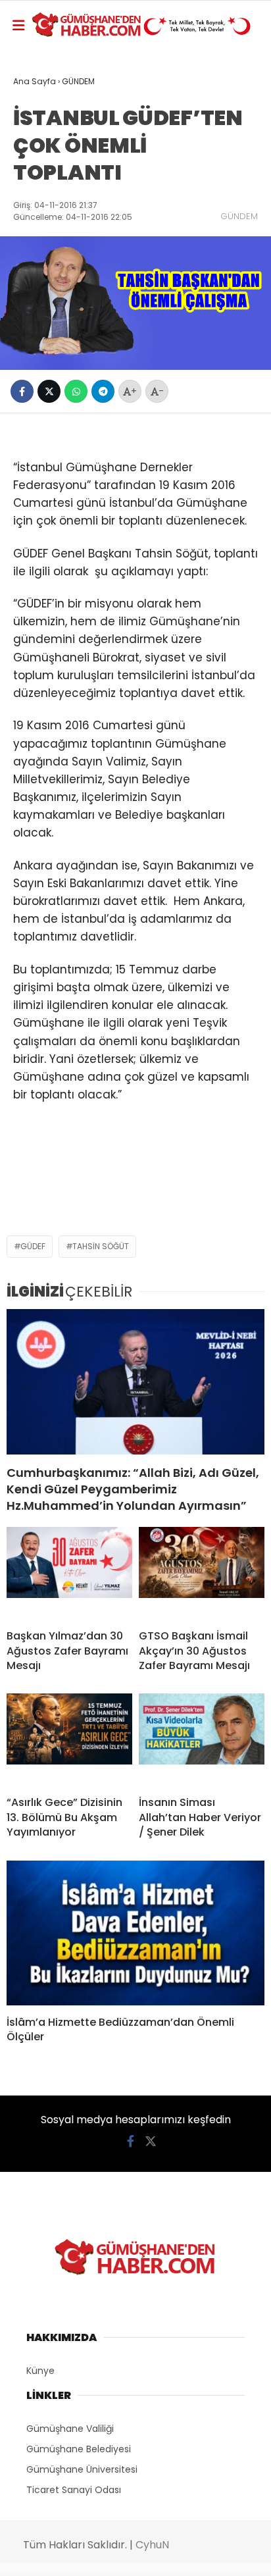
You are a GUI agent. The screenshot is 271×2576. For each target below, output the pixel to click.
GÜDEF (33, 1246)
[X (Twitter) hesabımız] (151, 2141)
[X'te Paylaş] (49, 391)
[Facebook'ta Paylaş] (22, 391)
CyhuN (152, 2545)
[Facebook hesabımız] (131, 2141)
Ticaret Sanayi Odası (74, 2490)
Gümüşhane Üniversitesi (82, 2469)
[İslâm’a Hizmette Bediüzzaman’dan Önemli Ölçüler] (135, 1933)
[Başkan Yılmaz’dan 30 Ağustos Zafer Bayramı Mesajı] (69, 1573)
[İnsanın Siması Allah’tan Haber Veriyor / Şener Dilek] (202, 1739)
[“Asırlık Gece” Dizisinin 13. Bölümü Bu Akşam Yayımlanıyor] (69, 1739)
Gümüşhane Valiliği (70, 2429)
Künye (40, 2371)
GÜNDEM (239, 216)
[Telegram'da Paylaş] (103, 391)
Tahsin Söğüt (101, 1246)
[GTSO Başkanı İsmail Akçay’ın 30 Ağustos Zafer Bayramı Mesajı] (202, 1573)
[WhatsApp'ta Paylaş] (76, 391)
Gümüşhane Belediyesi (79, 2449)
